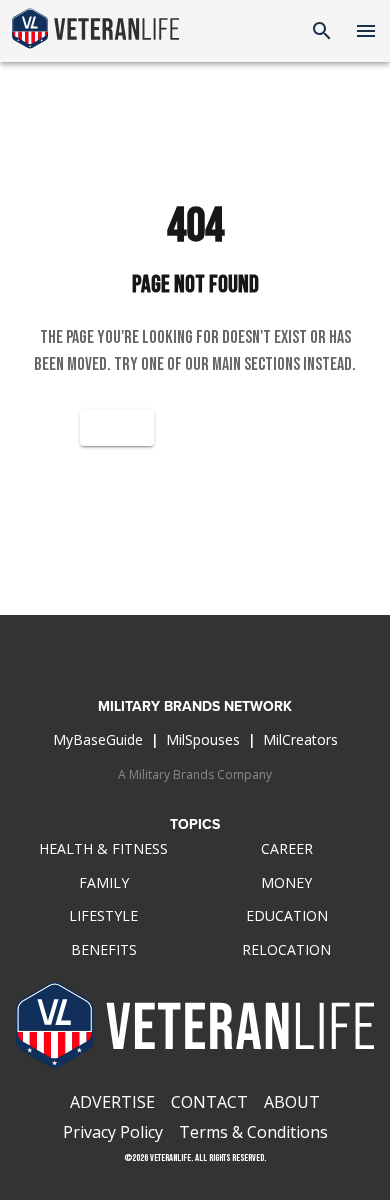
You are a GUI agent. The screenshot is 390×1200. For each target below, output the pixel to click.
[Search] (322, 31)
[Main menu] (366, 31)
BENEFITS (104, 949)
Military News (240, 427)
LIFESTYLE (103, 915)
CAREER (287, 848)
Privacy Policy (113, 1132)
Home (117, 427)
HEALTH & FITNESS (103, 848)
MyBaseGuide (98, 739)
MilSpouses (203, 739)
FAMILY (104, 882)
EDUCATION (287, 915)
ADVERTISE (112, 1102)
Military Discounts (195, 532)
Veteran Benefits (195, 479)
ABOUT (292, 1102)
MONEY (286, 882)
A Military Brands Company (195, 774)
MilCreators (300, 739)
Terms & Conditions (253, 1132)
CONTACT (209, 1102)
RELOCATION (286, 949)
